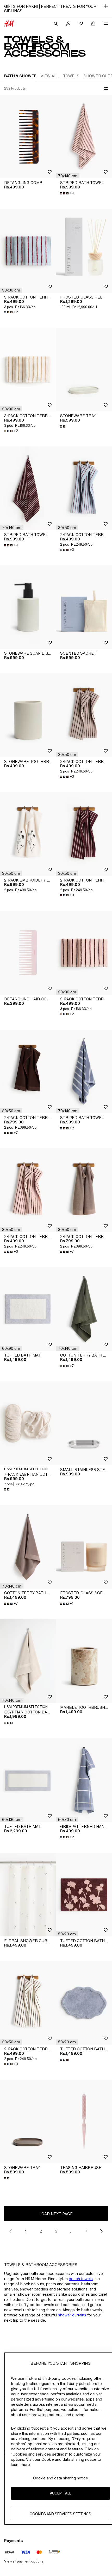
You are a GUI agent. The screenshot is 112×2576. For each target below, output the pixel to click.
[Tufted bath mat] (28, 1309)
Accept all (61, 2493)
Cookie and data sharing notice (61, 2478)
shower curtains (72, 2315)
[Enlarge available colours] (63, 426)
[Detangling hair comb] (28, 953)
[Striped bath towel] (84, 137)
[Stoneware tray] (84, 370)
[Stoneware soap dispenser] (28, 607)
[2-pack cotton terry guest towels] (84, 488)
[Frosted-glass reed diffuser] (84, 251)
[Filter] (105, 89)
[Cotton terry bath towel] (84, 1309)
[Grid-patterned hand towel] (84, 1780)
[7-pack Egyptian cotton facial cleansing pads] (28, 1423)
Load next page (56, 2214)
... (71, 2231)
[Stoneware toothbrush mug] (28, 715)
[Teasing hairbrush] (84, 2122)
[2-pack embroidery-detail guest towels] (28, 834)
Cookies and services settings (60, 2514)
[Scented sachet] (84, 607)
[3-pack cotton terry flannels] (28, 251)
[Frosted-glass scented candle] (84, 1547)
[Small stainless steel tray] (84, 1423)
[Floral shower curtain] (28, 1895)
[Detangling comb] (28, 137)
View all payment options (24, 2561)
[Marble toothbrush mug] (84, 1661)
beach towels (81, 2279)
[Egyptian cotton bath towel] (28, 1661)
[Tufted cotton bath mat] (84, 1895)
